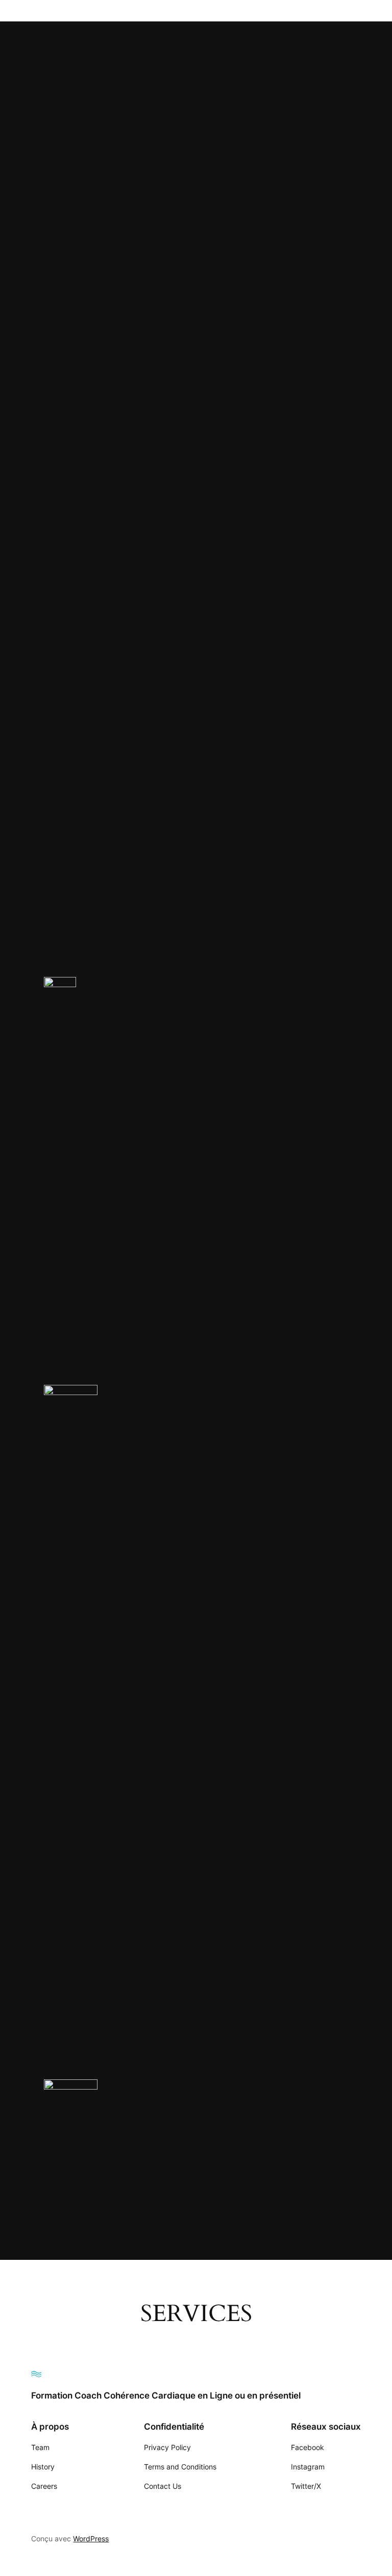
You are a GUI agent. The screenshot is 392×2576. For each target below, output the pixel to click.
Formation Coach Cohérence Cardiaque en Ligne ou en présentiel (166, 2395)
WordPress (91, 2539)
